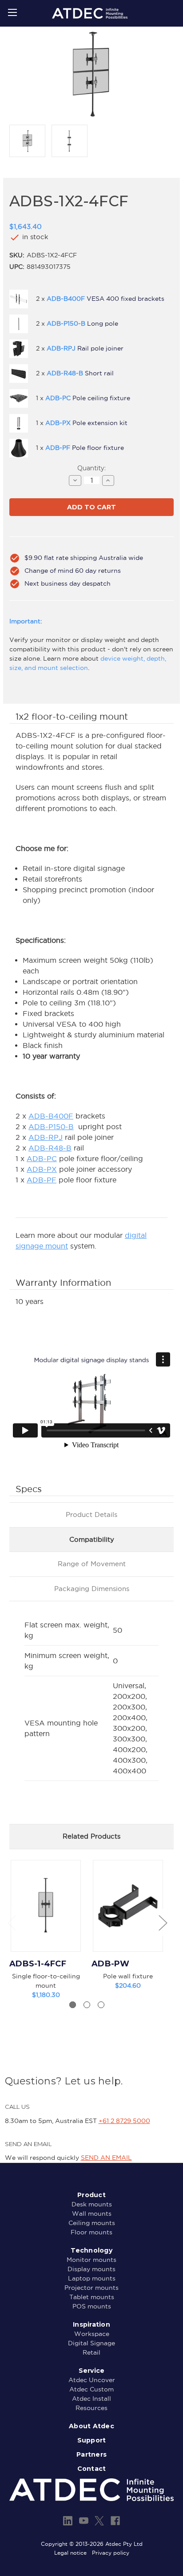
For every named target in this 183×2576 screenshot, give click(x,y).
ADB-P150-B (51, 1127)
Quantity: (91, 468)
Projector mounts (91, 2288)
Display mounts (91, 2269)
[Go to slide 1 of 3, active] (73, 2005)
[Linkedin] (68, 2521)
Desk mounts (92, 2204)
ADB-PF (42, 1180)
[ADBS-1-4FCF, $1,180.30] (46, 1906)
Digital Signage (91, 2343)
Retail (91, 2352)
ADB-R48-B (50, 1148)
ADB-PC (42, 1158)
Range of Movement (92, 1564)
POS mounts (92, 2306)
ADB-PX (42, 1169)
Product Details (91, 1514)
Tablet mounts (92, 2297)
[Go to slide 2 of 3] (87, 2005)
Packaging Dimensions (92, 1589)
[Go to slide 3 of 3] (101, 2005)
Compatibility (92, 1539)
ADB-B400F (51, 1116)
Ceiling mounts (92, 2223)
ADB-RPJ (46, 1137)
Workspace (92, 2334)
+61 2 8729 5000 (124, 2121)
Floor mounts (91, 2232)
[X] (99, 2521)
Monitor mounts (91, 2260)
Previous (12, 1922)
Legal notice (70, 2553)
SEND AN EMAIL (106, 2158)
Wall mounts (92, 2214)
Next (163, 1922)
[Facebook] (115, 2521)
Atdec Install (91, 2399)
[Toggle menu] (12, 12)
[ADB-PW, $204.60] (128, 1906)
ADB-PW (111, 1964)
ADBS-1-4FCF (38, 1964)
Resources (91, 2408)
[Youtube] (84, 2521)
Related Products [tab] (91, 1836)
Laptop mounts (92, 2278)
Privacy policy (111, 2553)
